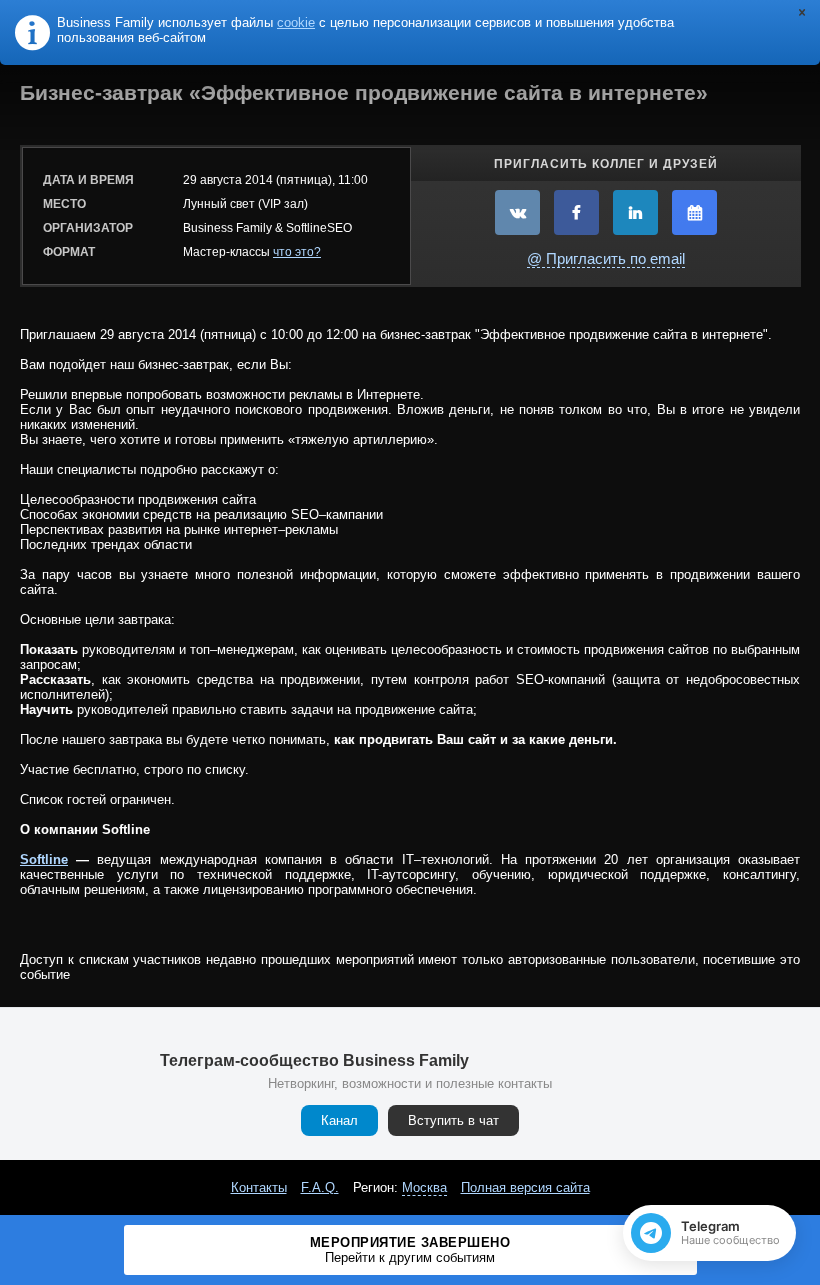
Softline (44, 859)
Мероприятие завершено (410, 1250)
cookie (296, 22)
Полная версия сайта (525, 1187)
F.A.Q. (320, 1187)
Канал (339, 1120)
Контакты (259, 1187)
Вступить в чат (453, 1120)
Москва (424, 1187)
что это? (297, 252)
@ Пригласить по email (606, 258)
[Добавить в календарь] (694, 212)
